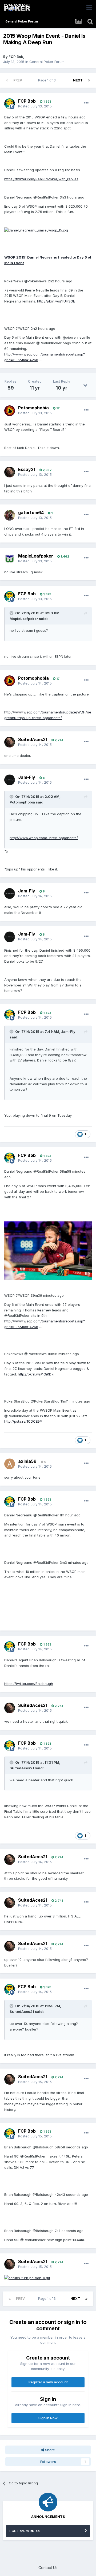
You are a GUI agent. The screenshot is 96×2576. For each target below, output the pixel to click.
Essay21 (27, 469)
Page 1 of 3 (48, 80)
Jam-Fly (27, 777)
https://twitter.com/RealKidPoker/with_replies (41, 179)
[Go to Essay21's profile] (10, 472)
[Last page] (89, 80)
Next (78, 80)
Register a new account (48, 2382)
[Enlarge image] (36, 230)
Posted (35, 106)
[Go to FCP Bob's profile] (10, 104)
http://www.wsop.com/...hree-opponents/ (44, 838)
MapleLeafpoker (36, 556)
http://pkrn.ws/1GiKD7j (36, 1374)
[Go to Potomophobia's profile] (10, 411)
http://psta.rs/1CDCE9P (23, 1421)
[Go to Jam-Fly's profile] (10, 780)
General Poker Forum (47, 62)
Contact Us (48, 2568)
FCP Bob (16, 57)
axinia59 (27, 1461)
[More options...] (86, 103)
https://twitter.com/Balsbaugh (29, 1684)
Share (49, 2450)
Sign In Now (48, 2418)
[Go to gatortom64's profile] (10, 515)
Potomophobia (33, 408)
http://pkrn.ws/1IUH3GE (56, 301)
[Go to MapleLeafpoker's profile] (10, 559)
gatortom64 (31, 513)
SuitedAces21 (33, 739)
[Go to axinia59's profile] (10, 1464)
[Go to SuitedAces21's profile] (10, 742)
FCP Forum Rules (25, 2531)
